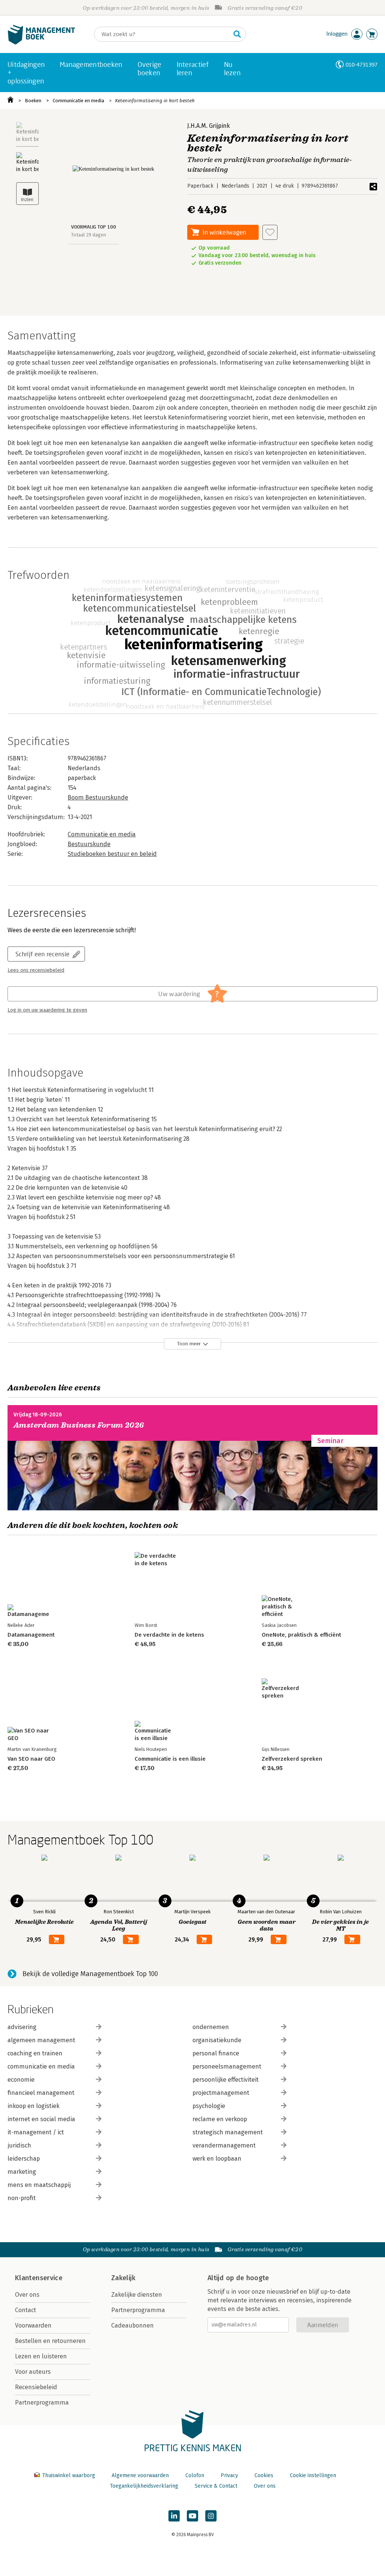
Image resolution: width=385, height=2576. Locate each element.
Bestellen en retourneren (50, 2341)
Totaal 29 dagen (89, 235)
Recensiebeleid (36, 2387)
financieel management (41, 2093)
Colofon (195, 2475)
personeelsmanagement (227, 2066)
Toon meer (189, 1344)
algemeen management (41, 2040)
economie (21, 2080)
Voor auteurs (33, 2372)
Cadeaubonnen (133, 2325)
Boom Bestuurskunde (98, 797)
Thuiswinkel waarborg (69, 2475)
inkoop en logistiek (33, 2106)
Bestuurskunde (89, 844)
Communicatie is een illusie (170, 1759)
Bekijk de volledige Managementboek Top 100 (90, 1974)
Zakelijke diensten (137, 2295)
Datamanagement (31, 1635)
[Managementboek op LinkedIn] (174, 2516)
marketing (22, 2172)
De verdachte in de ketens (169, 1635)
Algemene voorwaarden (140, 2475)
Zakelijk (123, 2278)
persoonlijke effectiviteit (226, 2080)
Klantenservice (39, 2278)
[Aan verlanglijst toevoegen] (270, 232)
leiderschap (24, 2159)
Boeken (33, 101)
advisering (22, 2027)
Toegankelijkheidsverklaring (144, 2486)
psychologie (209, 2106)
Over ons (27, 2295)
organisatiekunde (217, 2040)
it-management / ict (36, 2132)
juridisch (19, 2145)
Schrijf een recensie (42, 954)
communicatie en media (41, 2066)
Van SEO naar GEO (31, 1759)
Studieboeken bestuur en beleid (112, 854)
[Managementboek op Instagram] (211, 2516)
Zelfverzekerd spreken (292, 1759)
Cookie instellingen (313, 2475)
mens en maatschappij (39, 2185)
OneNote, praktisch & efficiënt (301, 1635)
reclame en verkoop (220, 2119)
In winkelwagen (224, 232)
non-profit (22, 2198)
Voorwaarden (33, 2325)
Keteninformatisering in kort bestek (155, 101)
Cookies (264, 2475)
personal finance (216, 2053)
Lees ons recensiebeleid (36, 970)
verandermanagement (224, 2145)
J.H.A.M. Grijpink (208, 126)
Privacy (229, 2475)
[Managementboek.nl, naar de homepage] (41, 43)
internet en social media (41, 2119)
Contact (26, 2310)
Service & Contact (216, 2486)
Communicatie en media (78, 101)
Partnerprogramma (42, 2403)
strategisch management (228, 2132)
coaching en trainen (35, 2053)
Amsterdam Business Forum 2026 (79, 1425)
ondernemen (211, 2027)
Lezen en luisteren (41, 2356)
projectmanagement (221, 2093)
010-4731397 (362, 64)
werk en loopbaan (217, 2159)
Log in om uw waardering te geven (47, 1010)
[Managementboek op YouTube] (192, 2516)
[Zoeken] (237, 34)
